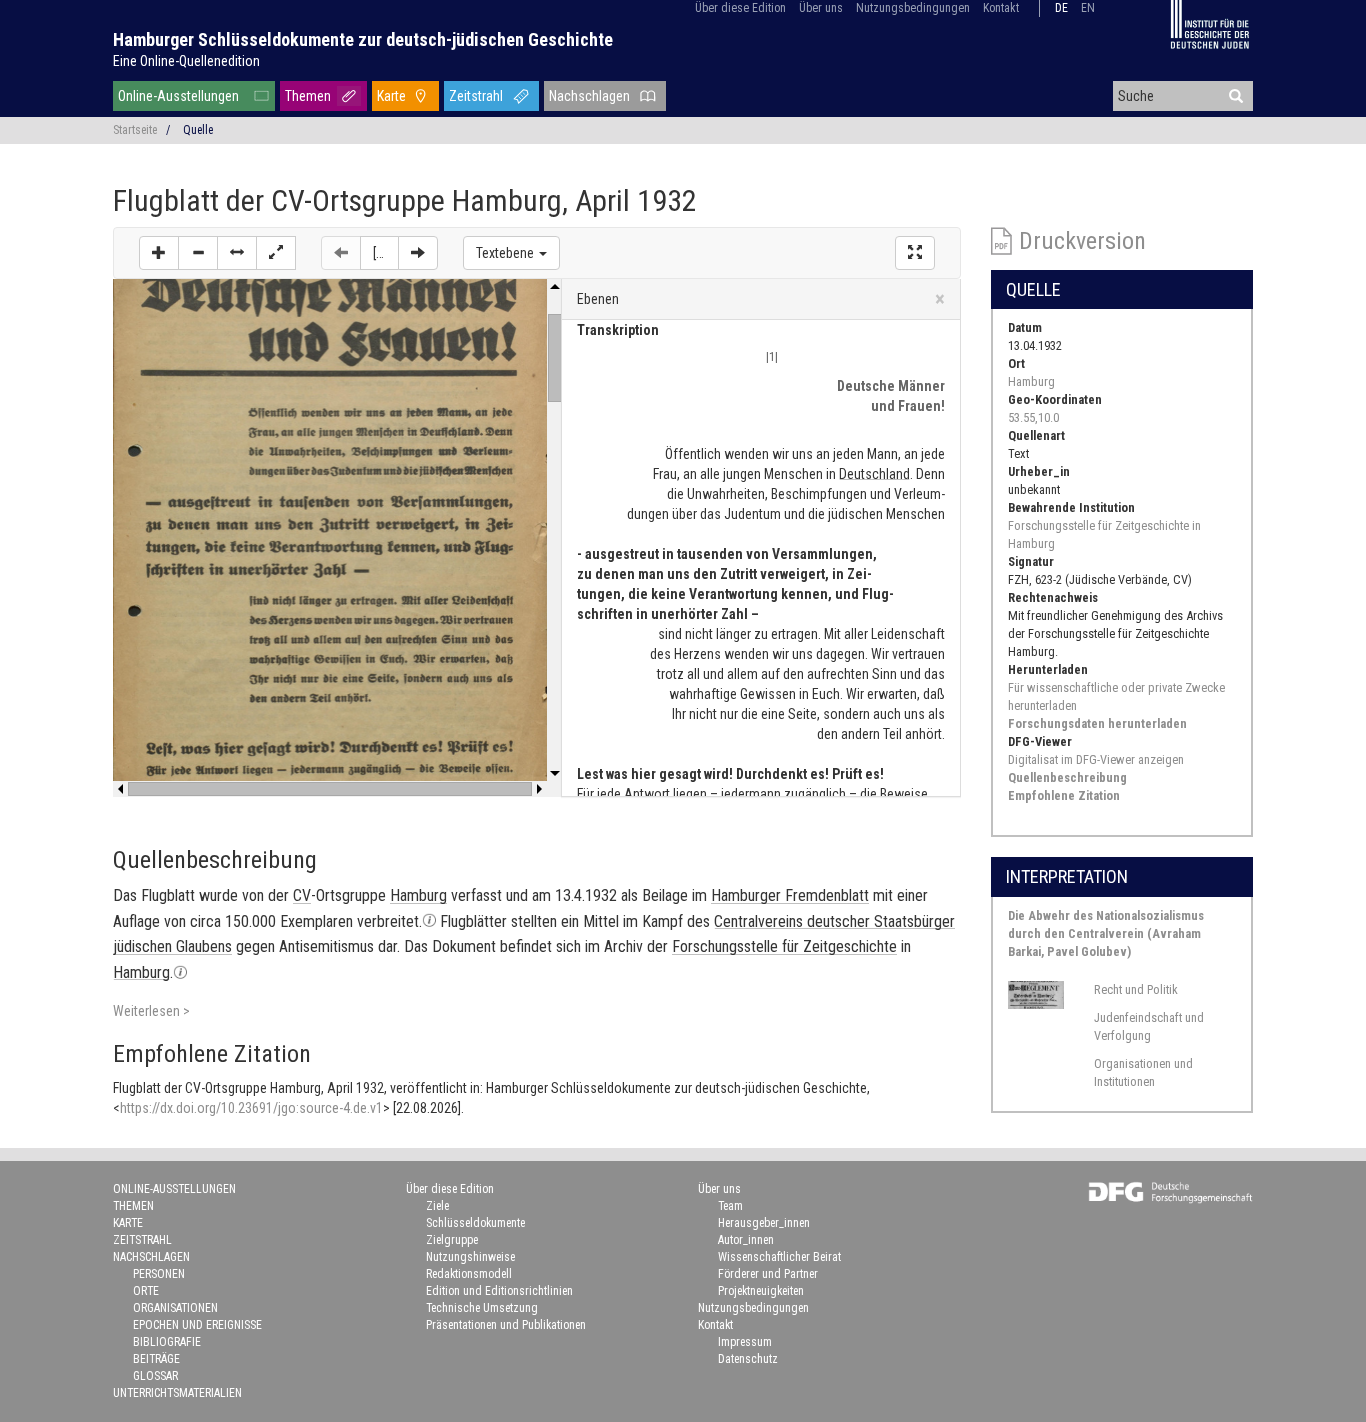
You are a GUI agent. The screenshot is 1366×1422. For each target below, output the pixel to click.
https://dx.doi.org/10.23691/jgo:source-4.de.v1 (251, 1108)
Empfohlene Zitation (1064, 795)
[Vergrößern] (159, 253)
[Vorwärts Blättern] (418, 253)
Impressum (745, 1342)
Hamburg (1031, 381)
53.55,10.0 (1033, 417)
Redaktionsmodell (469, 1274)
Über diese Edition (740, 8)
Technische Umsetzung (482, 1308)
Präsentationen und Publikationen (506, 1325)
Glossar (155, 1376)
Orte (146, 1291)
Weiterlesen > (151, 1011)
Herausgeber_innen (764, 1223)
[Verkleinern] (198, 253)
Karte (391, 96)
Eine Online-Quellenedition (186, 61)
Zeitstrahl (476, 96)
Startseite (135, 130)
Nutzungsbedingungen (913, 8)
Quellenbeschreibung (1067, 777)
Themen (308, 96)
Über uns (821, 8)
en (1088, 8)
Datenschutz (748, 1359)
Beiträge (156, 1359)
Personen (159, 1274)
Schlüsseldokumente (475, 1223)
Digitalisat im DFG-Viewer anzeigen (1096, 759)
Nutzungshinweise (470, 1257)
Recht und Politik (1136, 989)
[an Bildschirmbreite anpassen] (237, 253)
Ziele (437, 1206)
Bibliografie (167, 1342)
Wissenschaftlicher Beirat (779, 1257)
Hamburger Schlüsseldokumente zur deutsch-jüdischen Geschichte (363, 39)
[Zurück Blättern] (341, 253)
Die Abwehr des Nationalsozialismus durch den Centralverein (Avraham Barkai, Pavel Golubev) (1106, 933)
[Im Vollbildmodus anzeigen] (915, 253)
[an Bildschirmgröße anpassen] (276, 253)
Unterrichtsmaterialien (177, 1393)
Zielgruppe (452, 1240)
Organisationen (175, 1308)
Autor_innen (746, 1240)
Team (730, 1206)
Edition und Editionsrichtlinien (499, 1291)
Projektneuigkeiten (761, 1291)
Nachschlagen (589, 96)
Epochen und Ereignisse (197, 1325)
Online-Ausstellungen (178, 96)
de (1061, 8)
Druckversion (1082, 241)
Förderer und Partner (768, 1274)
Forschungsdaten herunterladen (1097, 723)
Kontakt (1001, 8)
